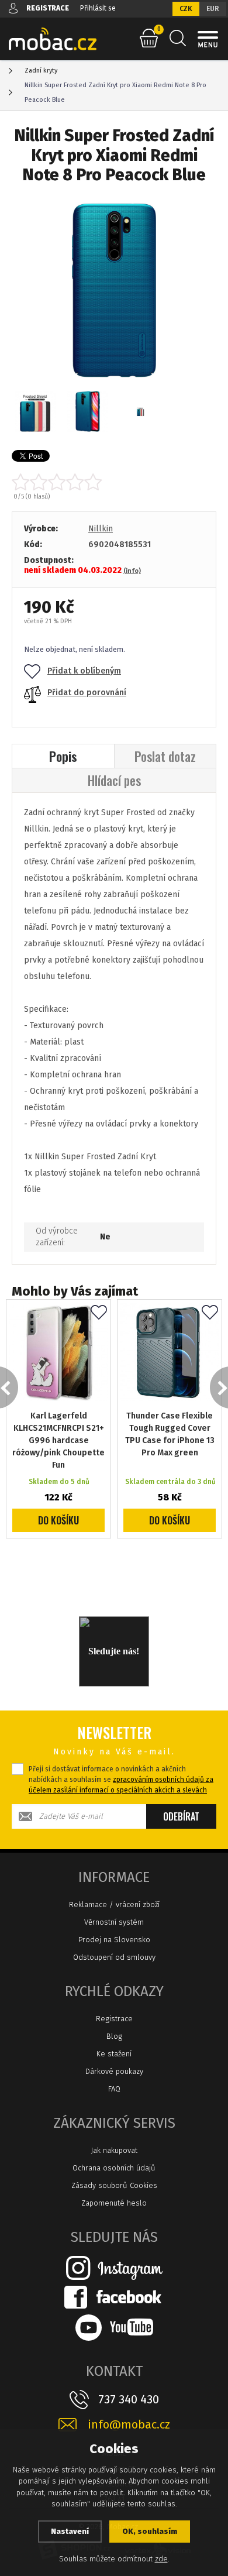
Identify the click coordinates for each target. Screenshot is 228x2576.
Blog (114, 2036)
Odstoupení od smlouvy (114, 1957)
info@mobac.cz (129, 2425)
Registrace (114, 2019)
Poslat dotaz (165, 756)
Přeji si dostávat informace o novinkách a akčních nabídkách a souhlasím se (121, 1780)
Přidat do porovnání (87, 693)
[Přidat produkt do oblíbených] (99, 1313)
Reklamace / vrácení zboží (114, 1904)
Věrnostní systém (114, 1922)
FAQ (114, 2089)
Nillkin (101, 529)
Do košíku (58, 1520)
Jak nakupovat (114, 2150)
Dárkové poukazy (114, 2071)
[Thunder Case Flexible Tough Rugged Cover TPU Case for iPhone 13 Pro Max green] (170, 1352)
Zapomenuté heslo (114, 2203)
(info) (132, 571)
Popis (63, 756)
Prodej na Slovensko (114, 1940)
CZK (186, 9)
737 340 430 (129, 2399)
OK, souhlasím (150, 2531)
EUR (213, 9)
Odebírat (181, 1816)
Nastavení (70, 2531)
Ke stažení (114, 2054)
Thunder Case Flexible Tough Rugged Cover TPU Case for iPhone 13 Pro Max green (170, 1434)
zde (161, 2559)
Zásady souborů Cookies (114, 2185)
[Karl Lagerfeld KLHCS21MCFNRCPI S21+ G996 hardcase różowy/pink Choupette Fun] (58, 1352)
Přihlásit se (98, 8)
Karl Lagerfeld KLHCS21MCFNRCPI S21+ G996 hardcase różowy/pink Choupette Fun (58, 1440)
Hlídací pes (114, 780)
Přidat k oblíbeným (84, 671)
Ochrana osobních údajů (114, 2168)
